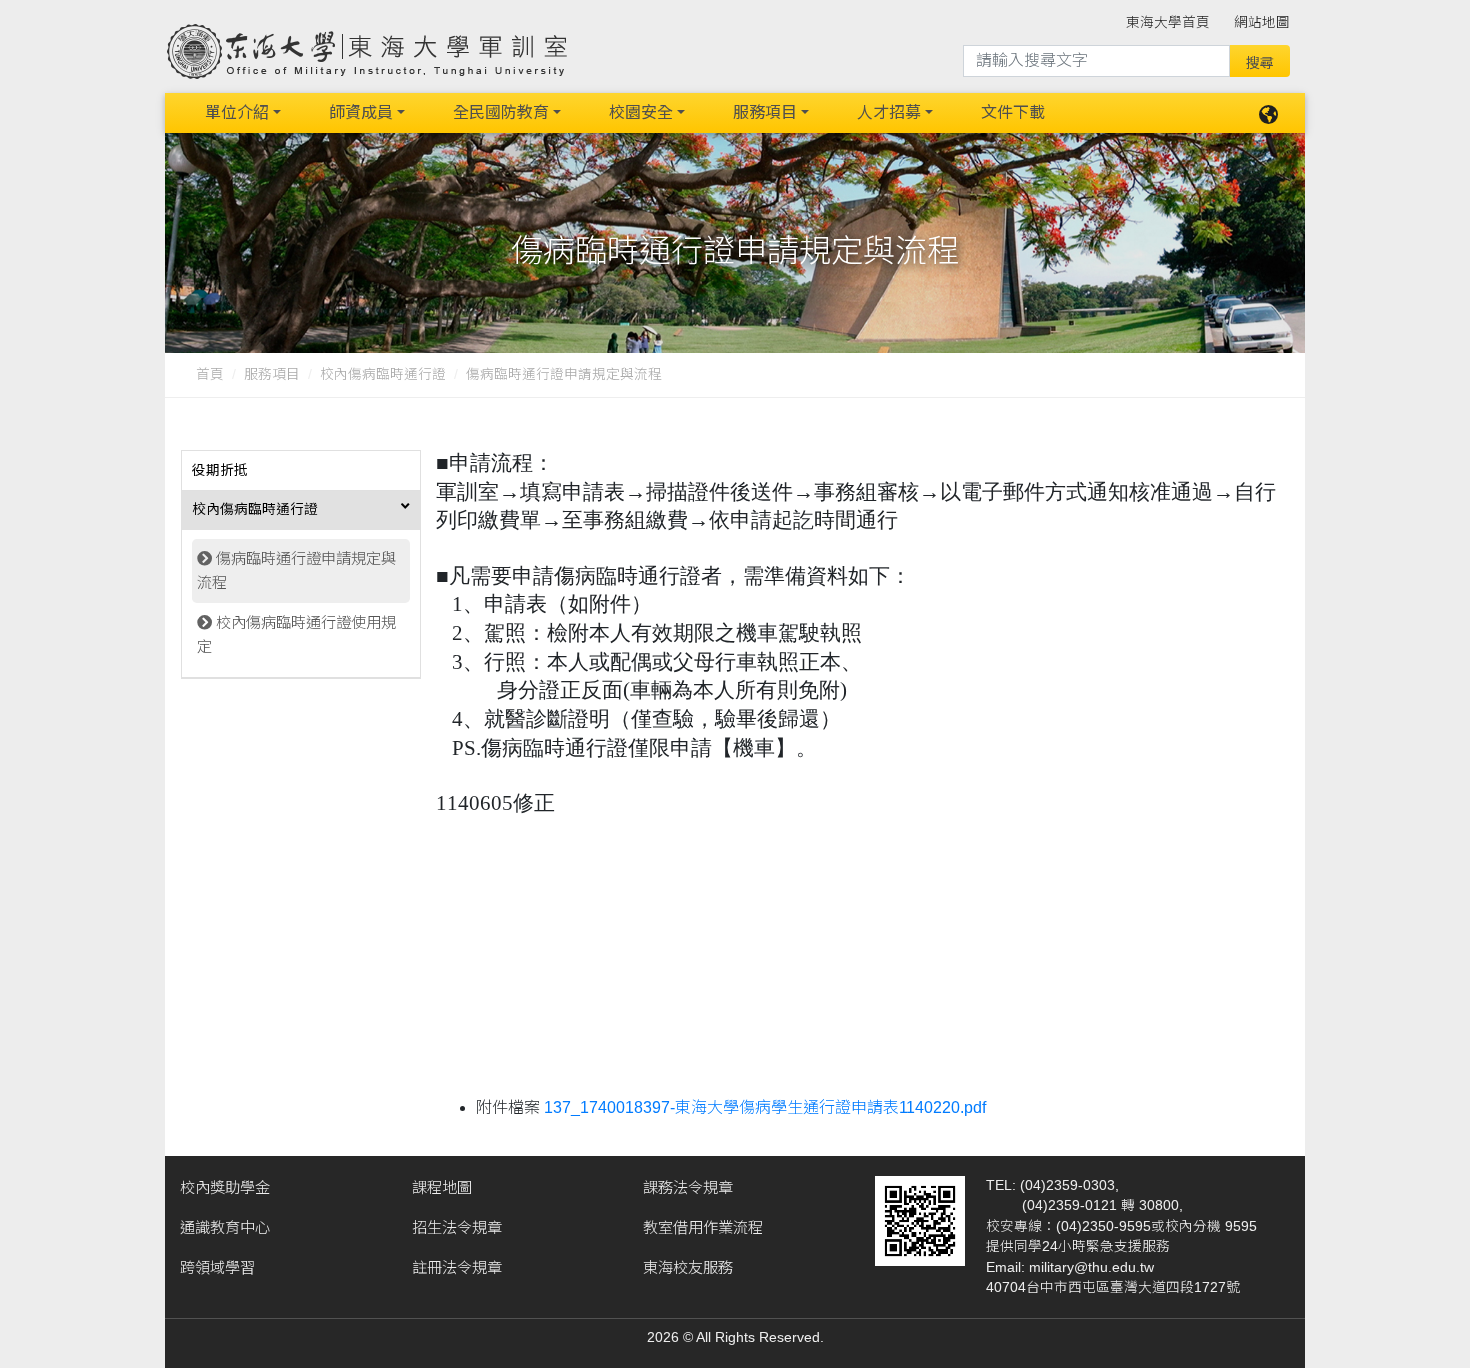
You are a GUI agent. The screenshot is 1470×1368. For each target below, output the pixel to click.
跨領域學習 (217, 1267)
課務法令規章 (688, 1187)
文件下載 (1013, 112)
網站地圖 (1262, 22)
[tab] (301, 471)
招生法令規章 (457, 1227)
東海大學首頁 (1168, 22)
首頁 (210, 374)
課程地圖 (442, 1187)
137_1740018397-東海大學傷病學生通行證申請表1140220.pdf (765, 1107)
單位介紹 (237, 112)
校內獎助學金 (225, 1187)
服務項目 (765, 112)
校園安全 (641, 112)
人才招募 (889, 112)
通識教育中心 (225, 1227)
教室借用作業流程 (703, 1227)
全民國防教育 (501, 112)
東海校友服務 (688, 1267)
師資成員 (361, 112)
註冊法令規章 (457, 1267)
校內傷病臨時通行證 (383, 374)
